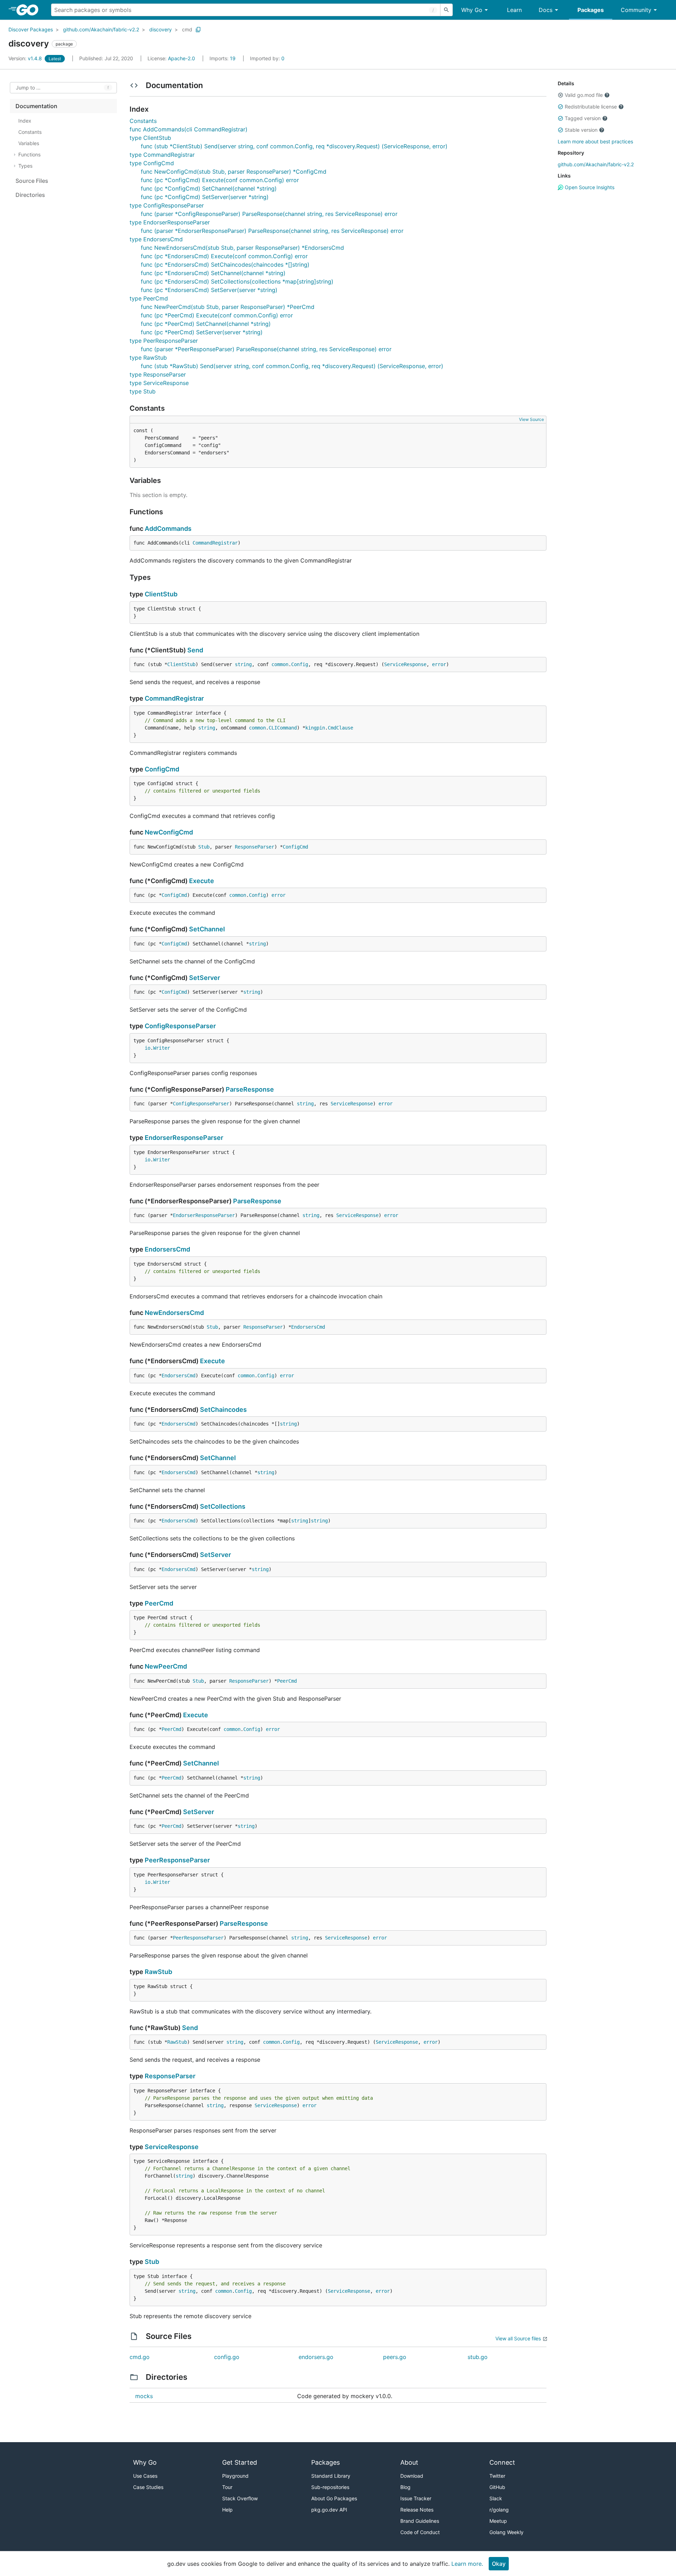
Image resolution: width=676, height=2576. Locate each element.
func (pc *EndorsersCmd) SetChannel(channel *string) (213, 273)
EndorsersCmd (167, 1249)
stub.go (478, 2357)
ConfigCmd (162, 769)
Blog (405, 2487)
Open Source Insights (589, 187)
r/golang (499, 2510)
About (409, 2462)
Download (412, 2476)
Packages (591, 10)
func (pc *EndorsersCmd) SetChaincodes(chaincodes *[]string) (225, 265)
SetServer (205, 978)
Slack (496, 2498)
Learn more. (467, 2564)
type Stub (143, 391)
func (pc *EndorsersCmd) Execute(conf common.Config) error (224, 256)
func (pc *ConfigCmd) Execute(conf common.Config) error (220, 180)
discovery (161, 29)
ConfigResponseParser (180, 1026)
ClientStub (161, 594)
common (280, 664)
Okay (499, 2564)
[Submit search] (446, 10)
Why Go (472, 10)
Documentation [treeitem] (36, 106)
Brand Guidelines (420, 2521)
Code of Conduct (420, 2532)
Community (636, 10)
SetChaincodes (223, 1410)
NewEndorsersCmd (174, 1313)
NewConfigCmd (169, 832)
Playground (235, 2476)
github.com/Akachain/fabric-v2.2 (101, 29)
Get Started (240, 2462)
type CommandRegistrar (162, 155)
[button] (561, 95)
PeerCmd (159, 1603)
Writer (162, 1048)
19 (223, 58)
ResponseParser (255, 847)
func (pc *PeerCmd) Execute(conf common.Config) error (217, 315)
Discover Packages (31, 29)
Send (195, 650)
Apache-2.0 (181, 58)
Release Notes (417, 2510)
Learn (514, 10)
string (243, 664)
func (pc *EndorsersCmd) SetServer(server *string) (209, 290)
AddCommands (168, 529)
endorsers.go (316, 2357)
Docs (546, 10)
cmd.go (140, 2357)
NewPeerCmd (166, 1666)
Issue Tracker (416, 2498)
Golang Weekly (506, 2532)
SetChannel (207, 929)
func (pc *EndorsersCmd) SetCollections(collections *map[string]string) (237, 281)
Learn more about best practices (595, 141)
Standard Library (331, 2476)
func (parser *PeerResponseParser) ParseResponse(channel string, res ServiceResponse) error (266, 349)
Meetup (498, 2521)
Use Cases (145, 2476)
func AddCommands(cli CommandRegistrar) (189, 129)
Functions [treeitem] (29, 154)
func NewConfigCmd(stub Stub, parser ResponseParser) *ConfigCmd (234, 172)
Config (300, 664)
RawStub (158, 1972)
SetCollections (223, 1506)
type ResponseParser (158, 374)
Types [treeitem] (25, 166)
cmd (187, 29)
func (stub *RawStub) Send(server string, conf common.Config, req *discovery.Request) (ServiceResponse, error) (292, 366)
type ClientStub (150, 138)
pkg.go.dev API (329, 2510)
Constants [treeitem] (30, 132)
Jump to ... (28, 88)
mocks (144, 2396)
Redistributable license (591, 107)
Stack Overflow (240, 2498)
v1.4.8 (26, 58)
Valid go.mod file (584, 95)
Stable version (581, 130)
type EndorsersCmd (156, 239)
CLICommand (283, 728)
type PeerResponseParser (164, 341)
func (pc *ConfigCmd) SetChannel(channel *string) (209, 188)
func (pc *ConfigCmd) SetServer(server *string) (205, 197)
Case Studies (148, 2487)
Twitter (497, 2476)
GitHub (497, 2487)
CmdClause (340, 728)
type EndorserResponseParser (170, 222)
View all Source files (518, 2338)
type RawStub (148, 358)
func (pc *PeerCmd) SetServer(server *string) (202, 332)
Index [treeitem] (25, 121)
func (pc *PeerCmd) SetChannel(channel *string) (206, 324)
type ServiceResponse (159, 383)
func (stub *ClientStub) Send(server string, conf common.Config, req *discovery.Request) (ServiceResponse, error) (294, 146)
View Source (531, 419)
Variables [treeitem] (29, 143)
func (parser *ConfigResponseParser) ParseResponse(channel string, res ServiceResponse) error (269, 214)
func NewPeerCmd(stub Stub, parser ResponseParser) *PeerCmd (228, 307)
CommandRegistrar (215, 543)
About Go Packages (334, 2498)
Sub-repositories (330, 2487)
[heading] (30, 10)
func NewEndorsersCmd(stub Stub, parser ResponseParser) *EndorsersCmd (242, 248)
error (439, 664)
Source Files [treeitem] (32, 181)
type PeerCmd (149, 298)
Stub (204, 847)
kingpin (315, 728)
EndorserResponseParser (184, 1138)
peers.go (395, 2357)
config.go (227, 2357)
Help (227, 2510)
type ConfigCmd (152, 163)
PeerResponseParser (177, 1860)
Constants (143, 121)
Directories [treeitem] (30, 195)
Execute (202, 881)
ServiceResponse (405, 664)
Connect (502, 2462)
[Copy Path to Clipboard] (198, 30)
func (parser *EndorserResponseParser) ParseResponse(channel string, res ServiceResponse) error (272, 231)
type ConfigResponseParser (167, 205)
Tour (227, 2487)
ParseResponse (250, 1089)
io (148, 1048)
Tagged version (583, 118)
